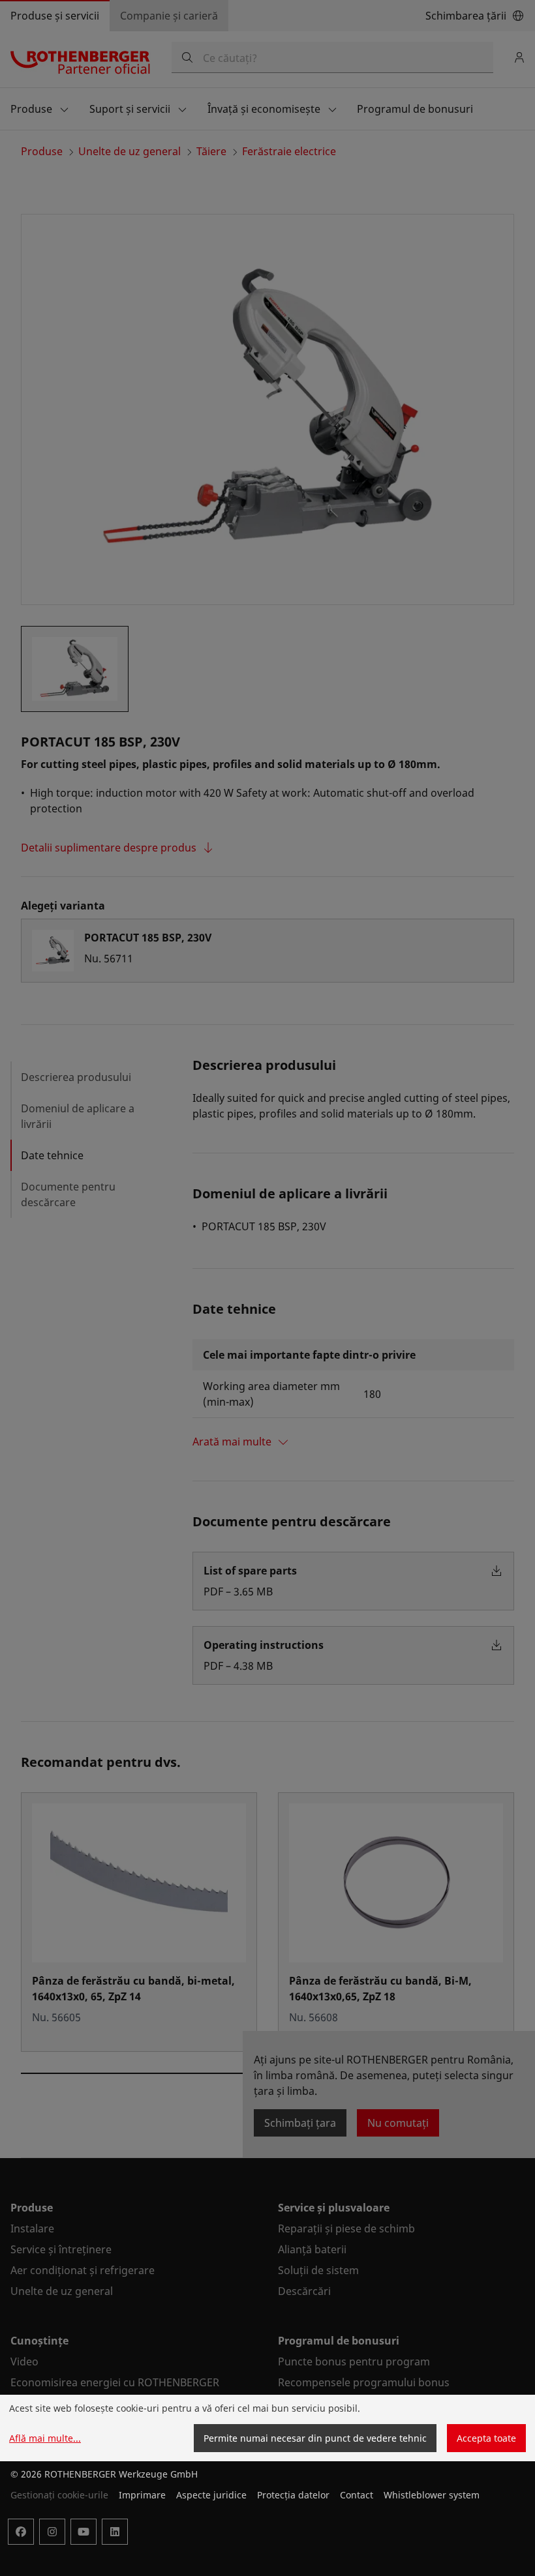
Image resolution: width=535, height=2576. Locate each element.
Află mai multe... (45, 2438)
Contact (357, 2495)
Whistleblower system (432, 2495)
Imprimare (142, 2495)
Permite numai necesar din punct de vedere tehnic (315, 2438)
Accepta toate (486, 2438)
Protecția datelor (293, 2495)
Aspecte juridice (211, 2495)
